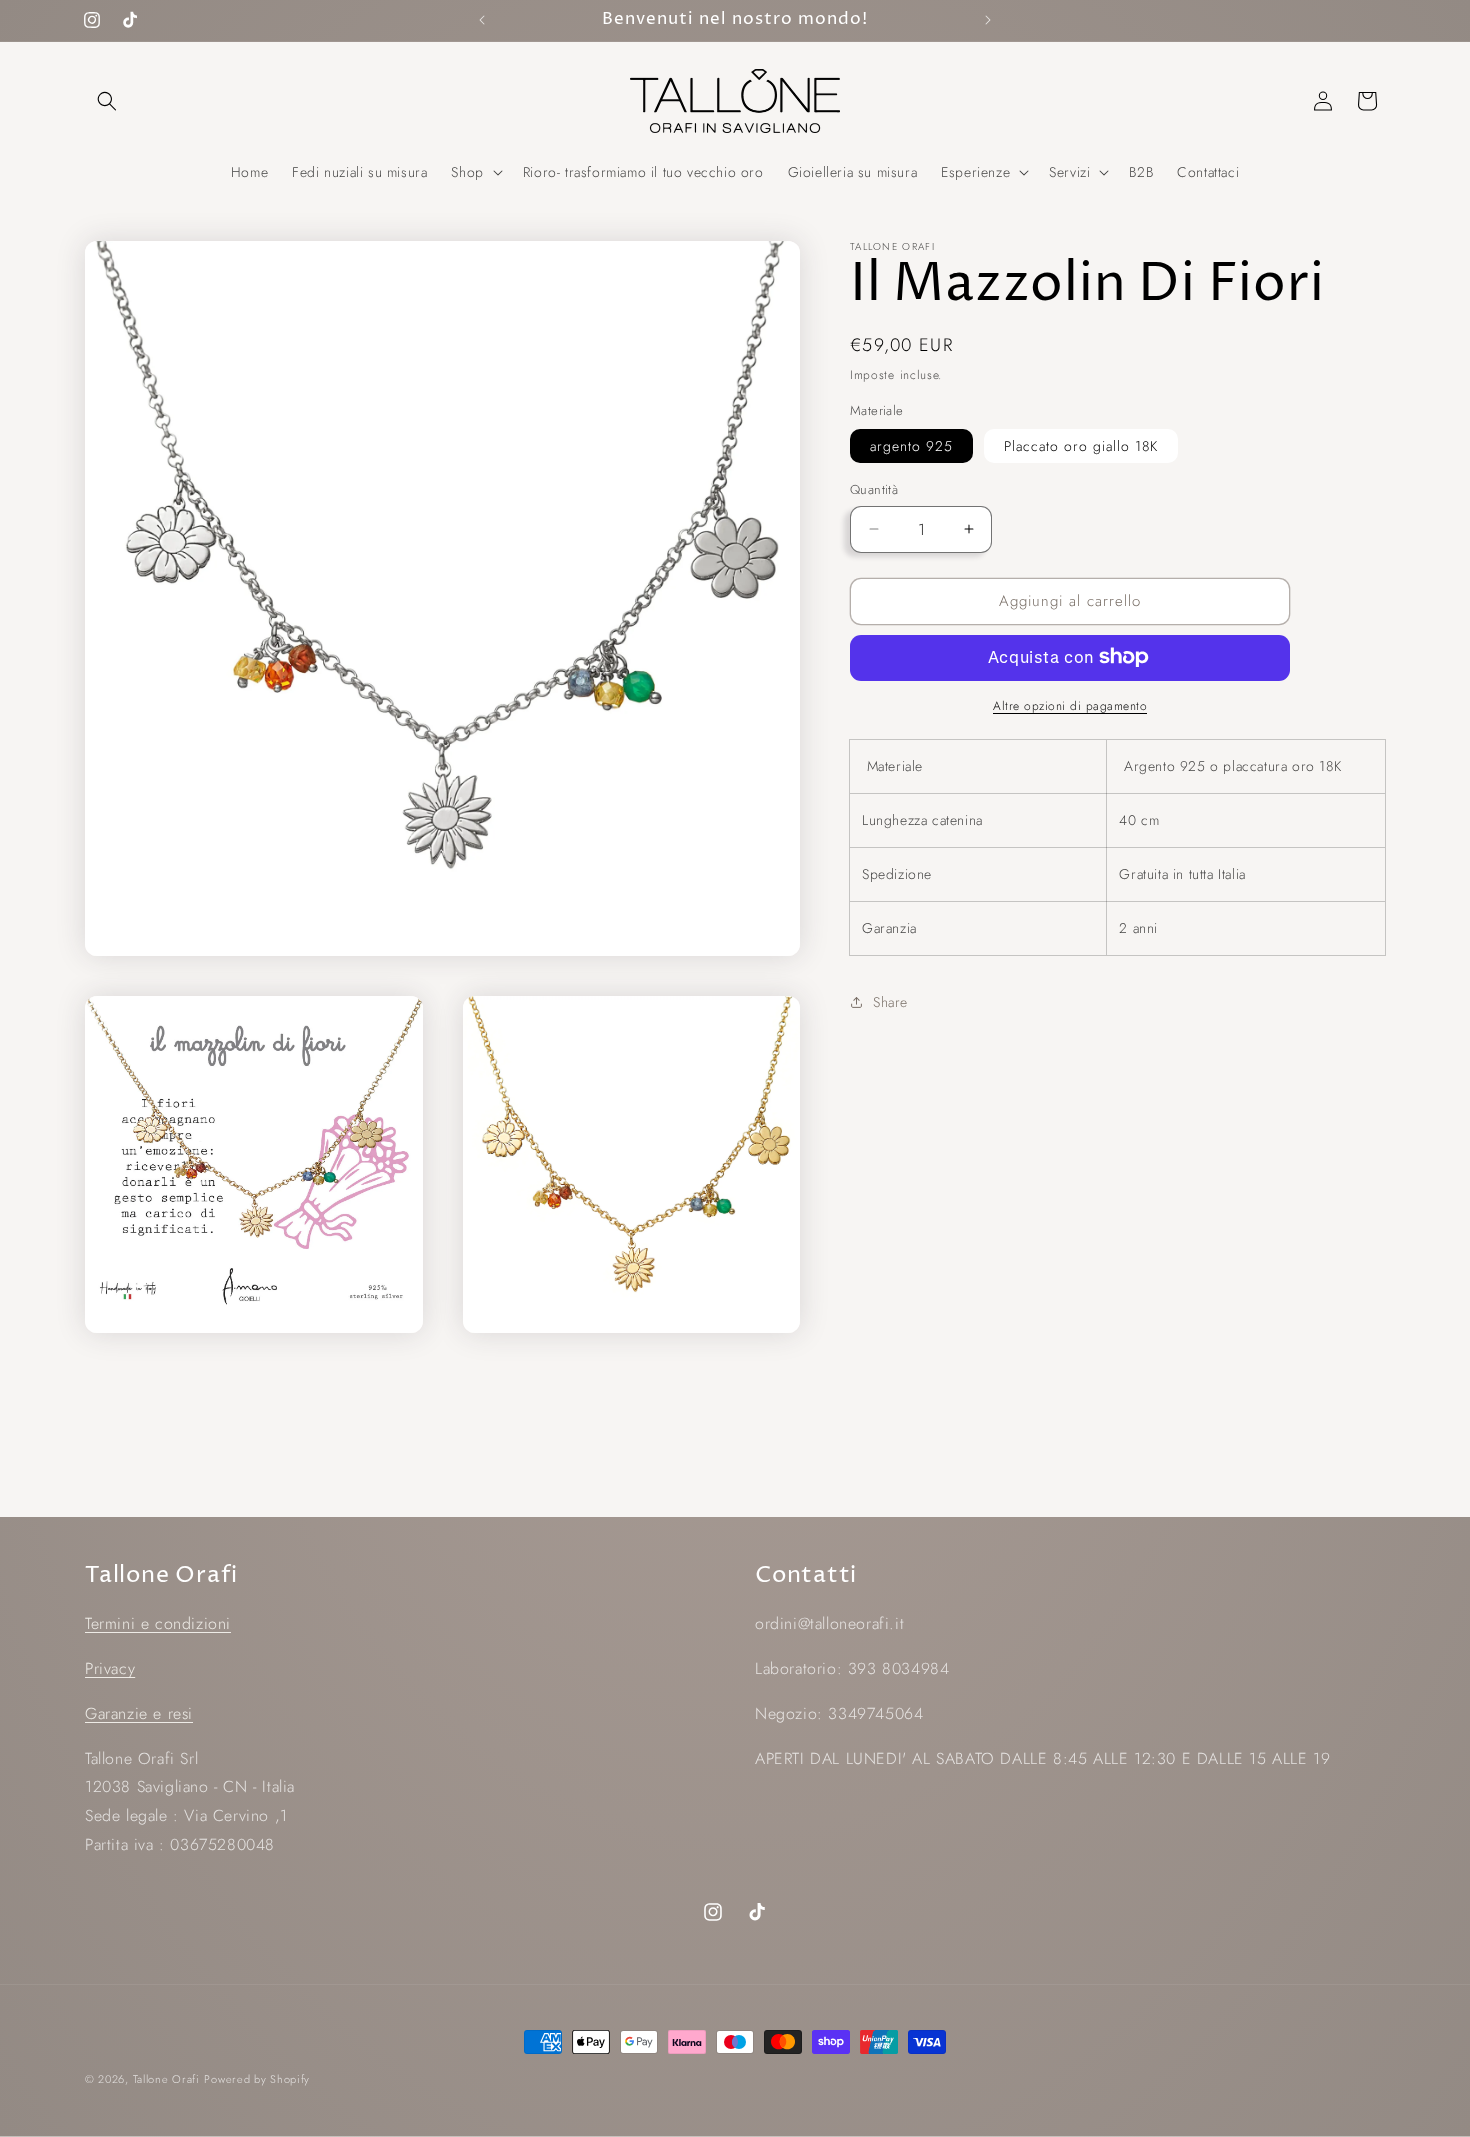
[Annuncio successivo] (988, 20)
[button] (107, 101)
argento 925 (911, 446)
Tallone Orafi (166, 2079)
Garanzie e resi (139, 1713)
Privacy (110, 1668)
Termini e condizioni (158, 1623)
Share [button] (890, 1002)
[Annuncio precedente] (482, 20)
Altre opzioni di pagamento (1070, 705)
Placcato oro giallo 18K (1081, 446)
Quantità (874, 489)
